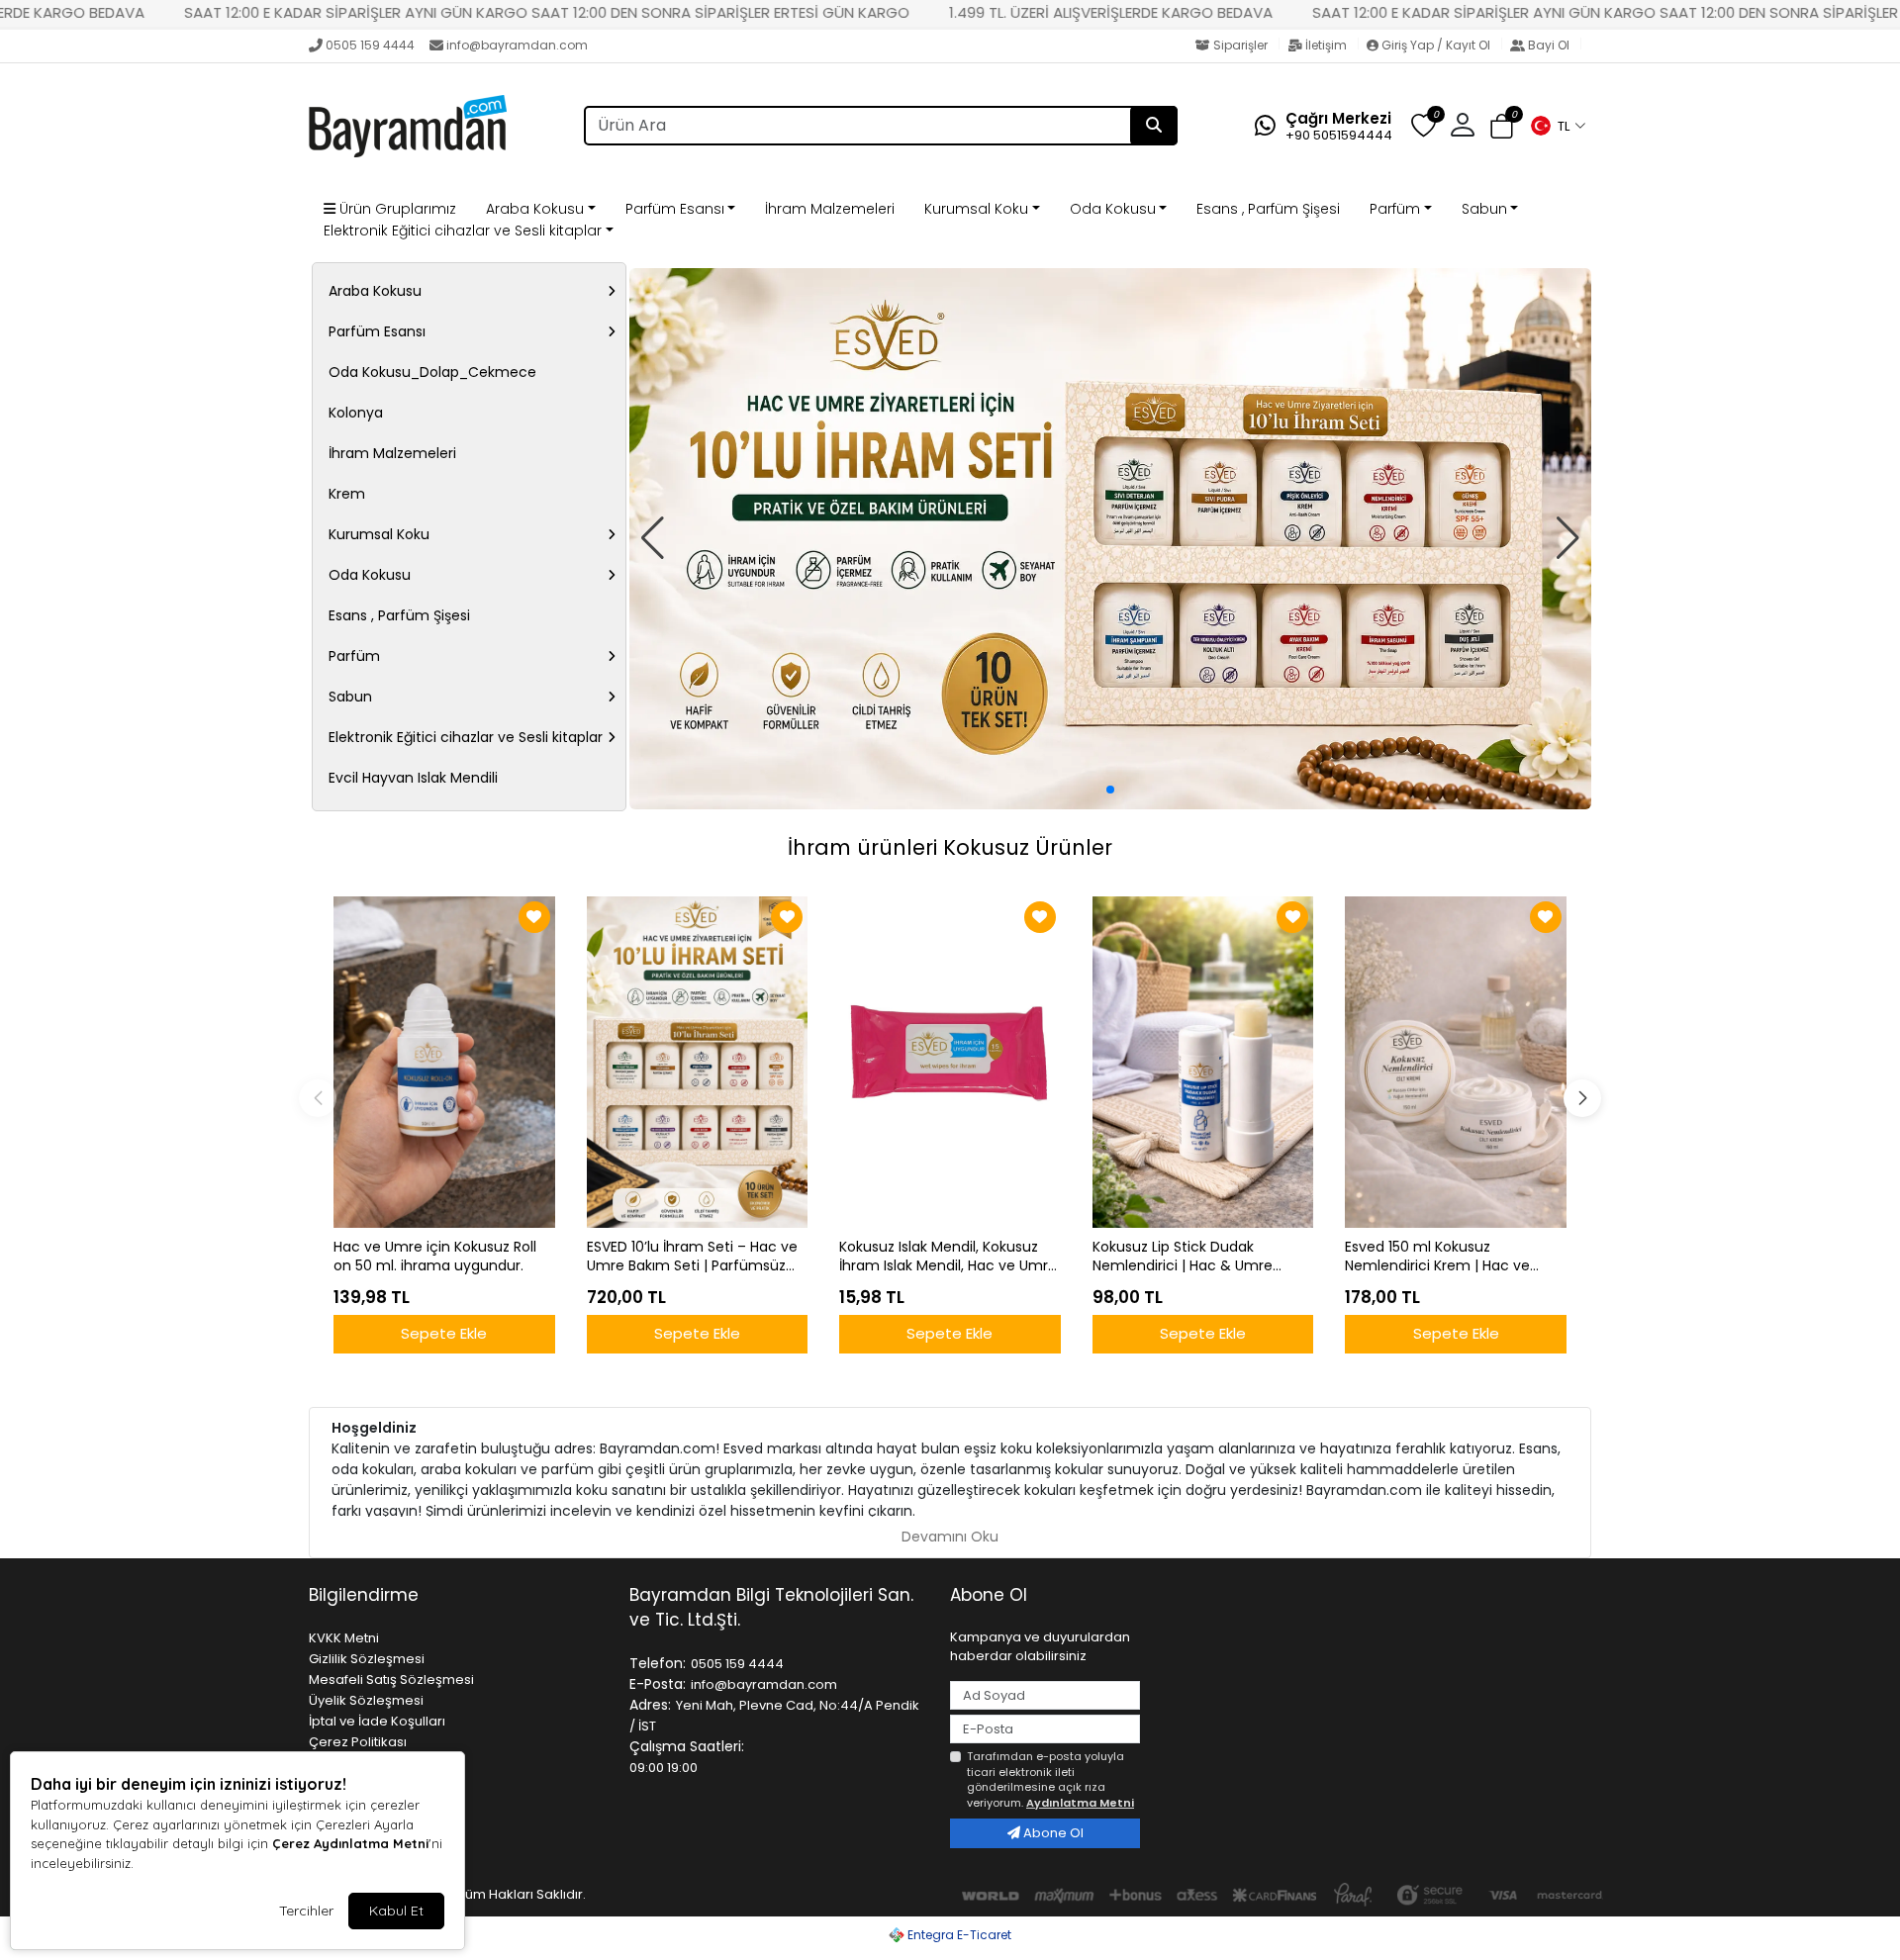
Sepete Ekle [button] (444, 1333)
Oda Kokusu (1113, 209)
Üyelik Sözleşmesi (366, 1700)
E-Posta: (658, 1684)
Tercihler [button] (306, 1911)
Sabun (1484, 209)
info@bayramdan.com (517, 45)
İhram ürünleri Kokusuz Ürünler (950, 847)
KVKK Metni (344, 1638)
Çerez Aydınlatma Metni (350, 1843)
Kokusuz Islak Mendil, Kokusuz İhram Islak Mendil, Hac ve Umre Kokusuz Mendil (948, 1257)
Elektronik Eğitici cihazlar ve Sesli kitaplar (463, 231)
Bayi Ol (1549, 45)
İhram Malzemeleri (830, 209)
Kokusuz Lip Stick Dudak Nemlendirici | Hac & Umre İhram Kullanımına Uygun (1183, 1257)
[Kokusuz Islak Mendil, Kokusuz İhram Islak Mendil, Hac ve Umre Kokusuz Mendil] (950, 1062)
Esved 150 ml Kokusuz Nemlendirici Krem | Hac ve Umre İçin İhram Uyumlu (1437, 1257)
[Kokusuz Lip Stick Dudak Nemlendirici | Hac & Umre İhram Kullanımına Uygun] (1203, 1062)
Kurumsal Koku (976, 209)
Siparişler (1240, 45)
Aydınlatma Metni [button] (1080, 1803)
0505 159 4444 (370, 45)
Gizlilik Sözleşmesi (367, 1659)
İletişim (1326, 45)
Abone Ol (1052, 1833)
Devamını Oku (950, 1537)
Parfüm (1395, 209)
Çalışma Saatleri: (687, 1746)
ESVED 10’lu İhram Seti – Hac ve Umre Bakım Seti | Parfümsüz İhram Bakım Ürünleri (692, 1257)
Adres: (650, 1705)
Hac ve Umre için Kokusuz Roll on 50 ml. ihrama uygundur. (435, 1257)
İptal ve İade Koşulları (377, 1721)
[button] (1558, 126)
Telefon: (658, 1663)
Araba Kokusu (535, 209)
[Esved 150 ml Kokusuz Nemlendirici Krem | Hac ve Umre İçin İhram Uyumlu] (1456, 1062)
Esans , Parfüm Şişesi (1268, 209)
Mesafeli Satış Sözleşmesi (391, 1680)
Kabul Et (396, 1911)
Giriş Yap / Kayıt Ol (1436, 45)
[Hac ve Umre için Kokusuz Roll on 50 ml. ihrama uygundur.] (444, 1062)
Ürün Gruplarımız (396, 209)
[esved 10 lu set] (1110, 539)
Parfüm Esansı (675, 209)
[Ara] (1154, 126)
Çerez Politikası (358, 1742)
